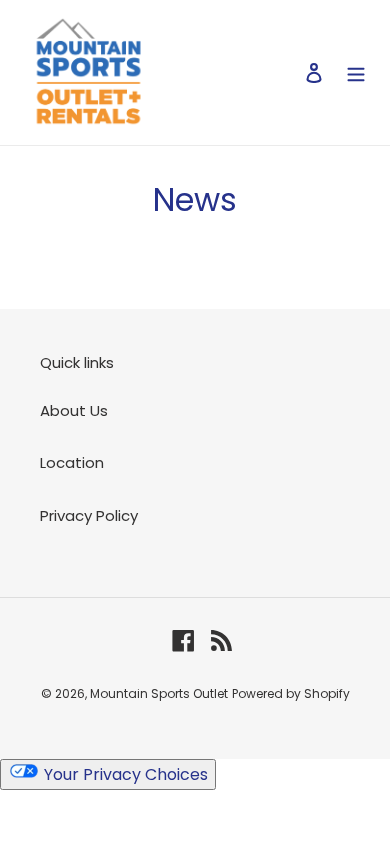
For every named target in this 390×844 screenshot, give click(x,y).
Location (72, 462)
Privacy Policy (89, 515)
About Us (74, 410)
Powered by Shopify (291, 693)
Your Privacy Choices (124, 774)
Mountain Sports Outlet (159, 693)
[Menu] (356, 72)
